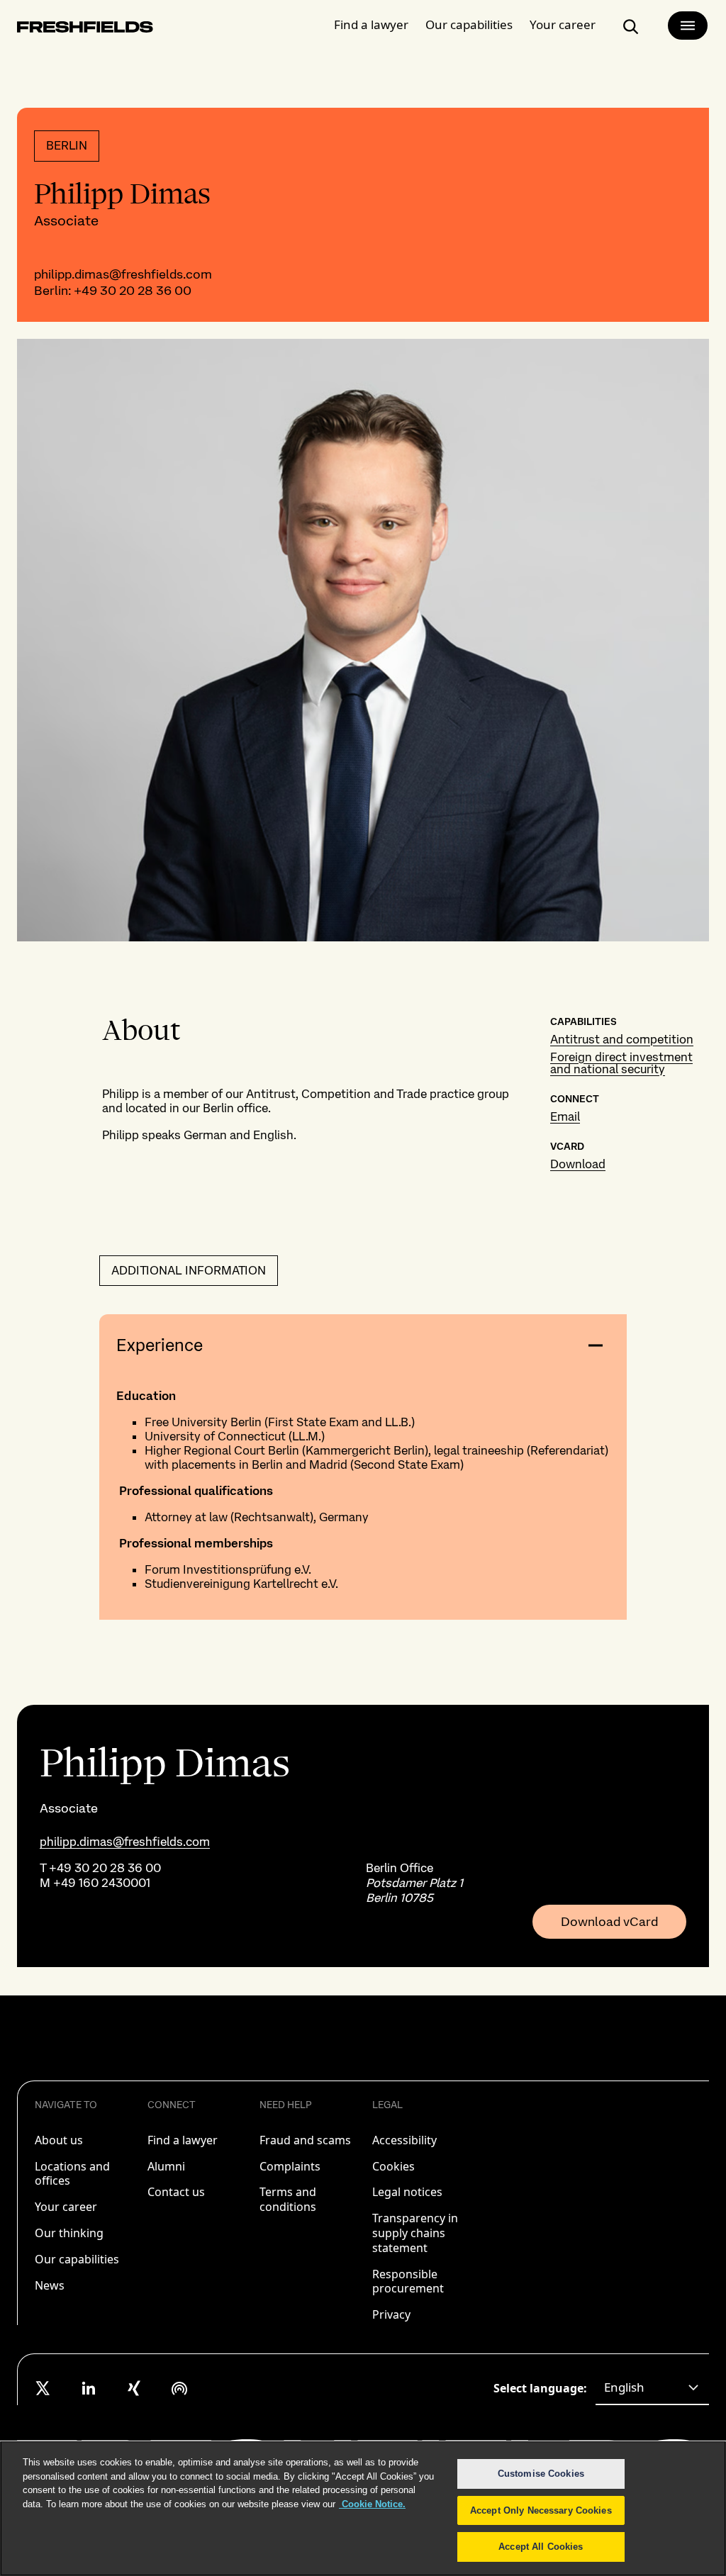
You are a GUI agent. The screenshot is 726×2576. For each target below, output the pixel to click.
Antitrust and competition (622, 1039)
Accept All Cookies (541, 2547)
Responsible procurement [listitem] (408, 2281)
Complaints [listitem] (290, 2166)
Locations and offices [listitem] (72, 2174)
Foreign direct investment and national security (621, 1063)
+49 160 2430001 (102, 1883)
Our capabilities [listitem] (77, 2259)
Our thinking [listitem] (69, 2233)
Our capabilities (469, 24)
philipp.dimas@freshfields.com (123, 274)
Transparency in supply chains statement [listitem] (415, 2233)
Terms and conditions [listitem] (288, 2199)
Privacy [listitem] (391, 2314)
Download (578, 1164)
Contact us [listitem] (176, 2192)
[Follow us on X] (43, 2388)
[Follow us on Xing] (134, 2388)
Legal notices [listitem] (407, 2192)
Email (565, 1116)
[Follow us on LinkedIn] (89, 2388)
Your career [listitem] (66, 2207)
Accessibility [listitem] (404, 2140)
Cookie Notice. (372, 2504)
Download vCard (609, 1922)
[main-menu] (688, 26)
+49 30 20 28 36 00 (133, 290)
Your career (563, 24)
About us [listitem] (59, 2140)
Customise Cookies (541, 2474)
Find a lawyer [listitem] (183, 2140)
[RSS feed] (179, 2388)
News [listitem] (50, 2285)
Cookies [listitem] (393, 2166)
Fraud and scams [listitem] (305, 2140)
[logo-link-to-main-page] (85, 29)
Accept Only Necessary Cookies (541, 2510)
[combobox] (652, 2388)
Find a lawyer (371, 24)
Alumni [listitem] (166, 2166)
